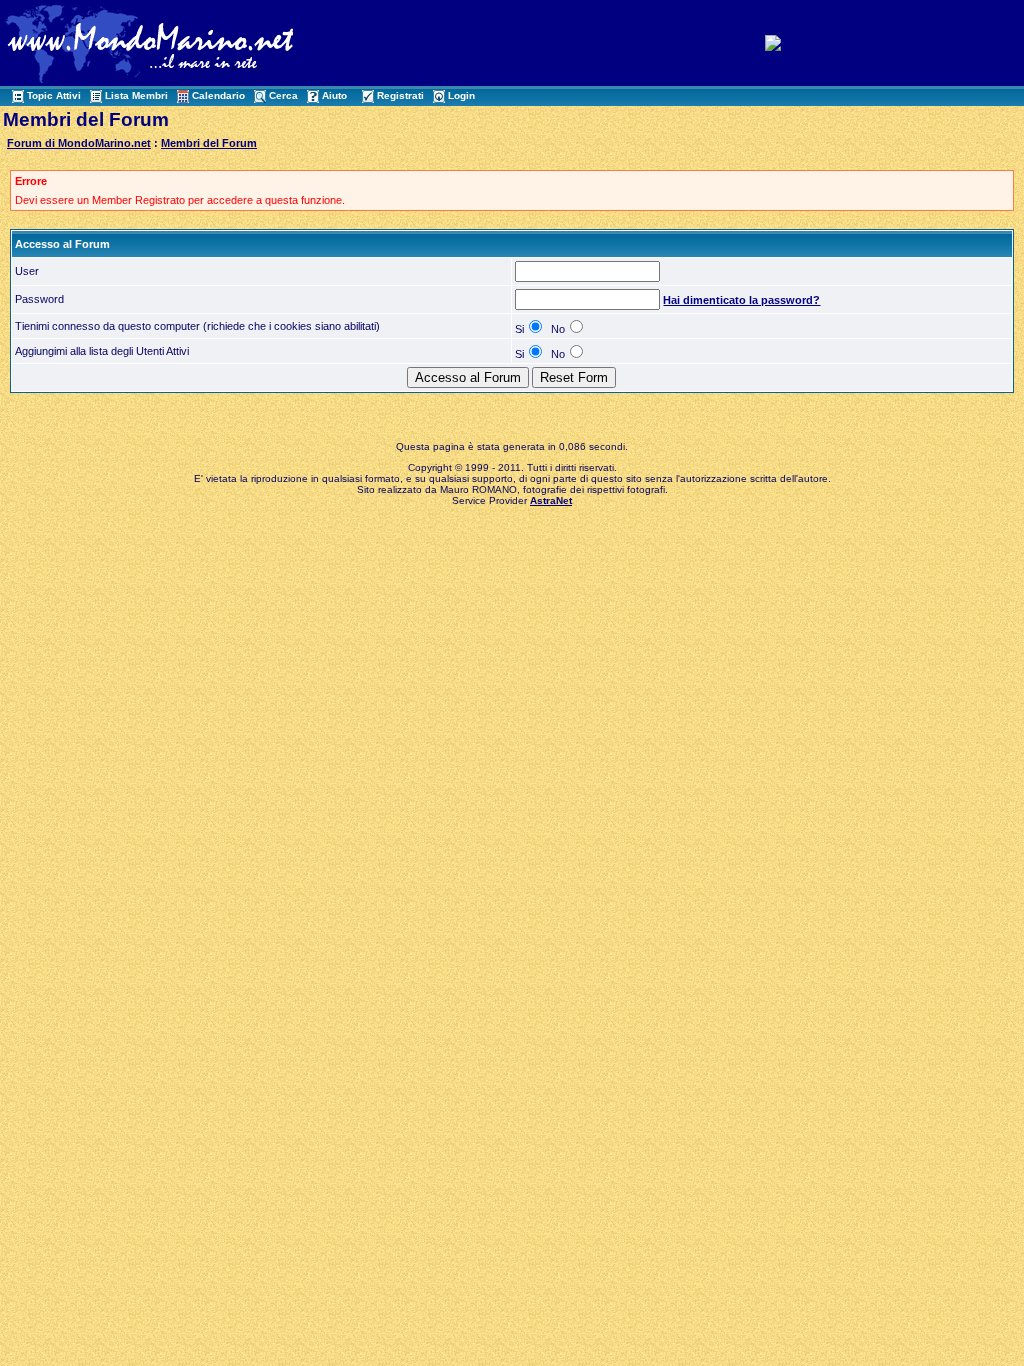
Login (461, 95)
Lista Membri (136, 95)
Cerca (283, 95)
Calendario (218, 95)
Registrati (400, 95)
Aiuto (334, 95)
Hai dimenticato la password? (741, 300)
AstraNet (551, 500)
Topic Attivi (54, 95)
